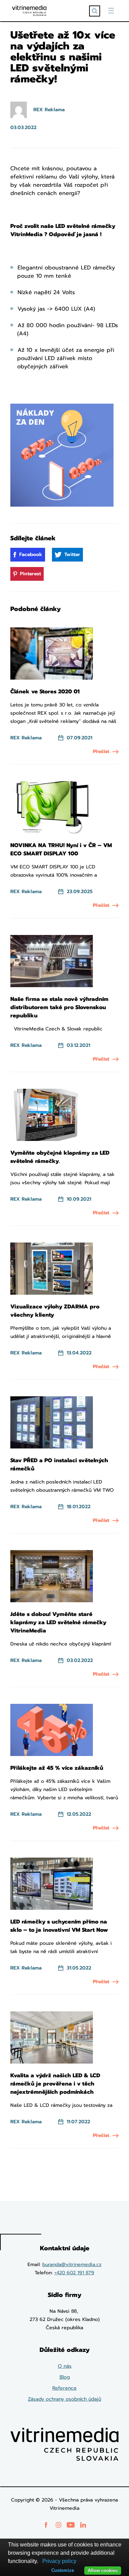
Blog (65, 2377)
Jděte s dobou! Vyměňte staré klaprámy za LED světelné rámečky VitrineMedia (58, 1622)
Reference (64, 2388)
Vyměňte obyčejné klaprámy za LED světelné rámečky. (60, 1157)
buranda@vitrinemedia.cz (72, 2265)
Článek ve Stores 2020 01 (45, 692)
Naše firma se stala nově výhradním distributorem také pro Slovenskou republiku (59, 1007)
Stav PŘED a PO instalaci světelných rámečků (59, 1465)
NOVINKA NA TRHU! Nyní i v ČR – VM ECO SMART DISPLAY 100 (61, 850)
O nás (65, 2366)
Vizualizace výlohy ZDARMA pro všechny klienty (55, 1311)
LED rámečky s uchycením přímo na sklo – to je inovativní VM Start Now (59, 1926)
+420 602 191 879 (74, 2273)
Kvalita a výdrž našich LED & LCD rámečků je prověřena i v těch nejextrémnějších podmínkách (55, 2084)
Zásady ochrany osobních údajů (64, 2399)
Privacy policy (59, 2561)
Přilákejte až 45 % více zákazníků (57, 1768)
